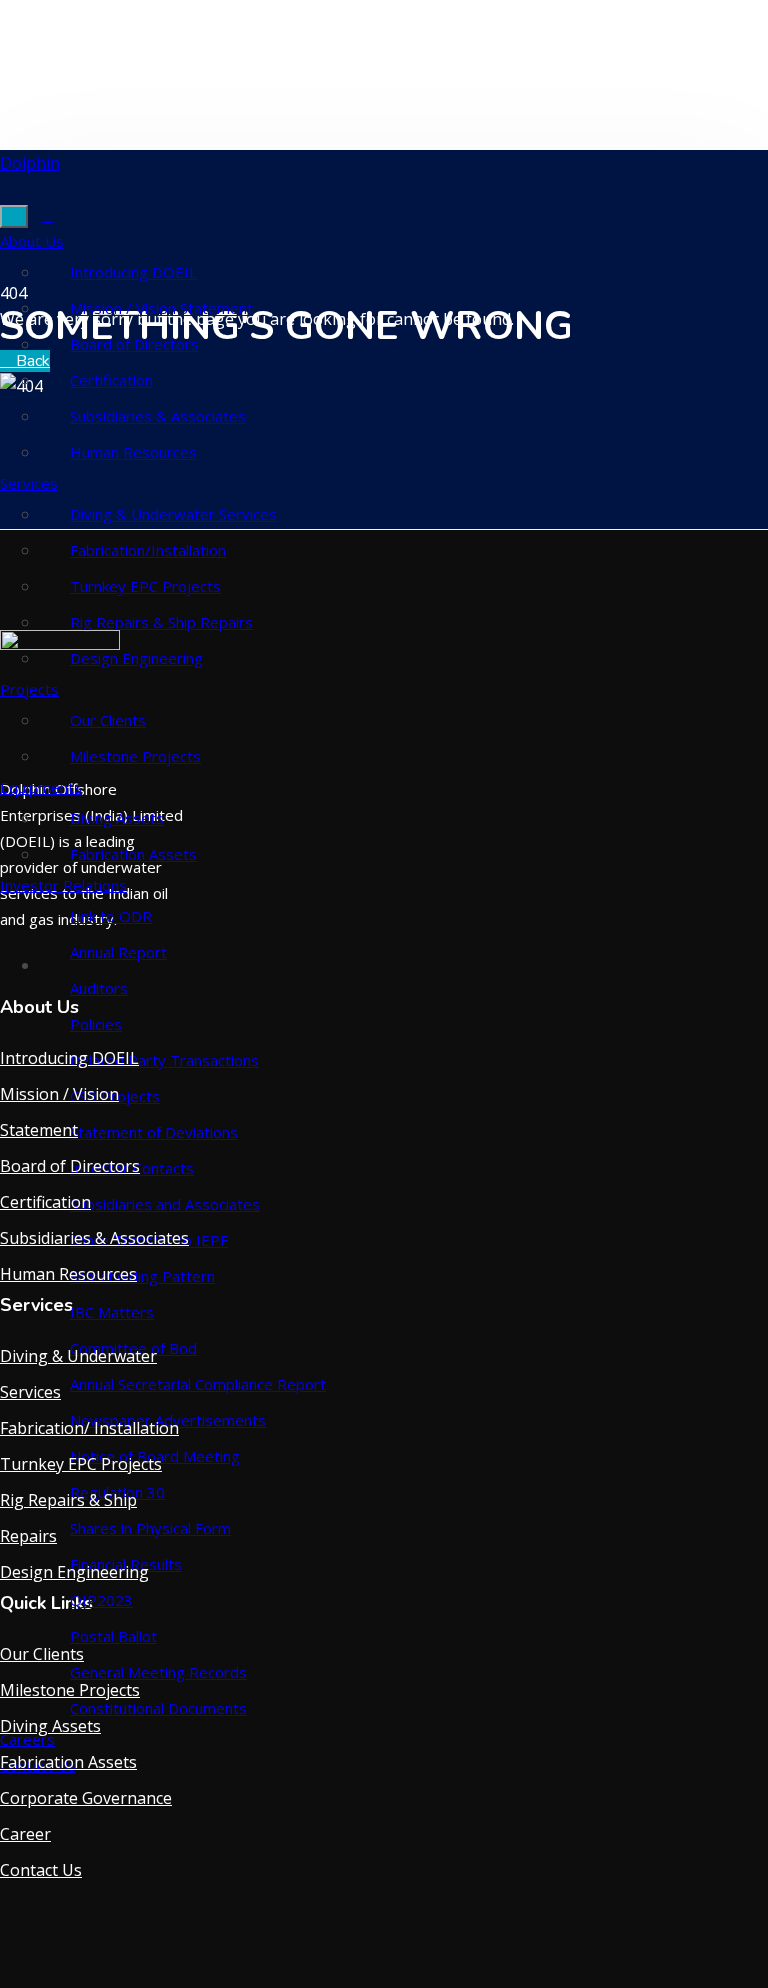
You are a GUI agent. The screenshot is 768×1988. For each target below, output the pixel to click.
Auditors (99, 988)
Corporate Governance (86, 1798)
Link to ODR (111, 916)
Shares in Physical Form (150, 1528)
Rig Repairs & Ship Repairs (161, 622)
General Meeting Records (158, 1672)
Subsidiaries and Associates (165, 1204)
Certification (111, 380)
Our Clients (42, 1654)
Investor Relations (63, 885)
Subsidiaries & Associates (158, 416)
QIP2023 (101, 1600)
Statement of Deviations (154, 1132)
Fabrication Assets (133, 854)
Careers (27, 1739)
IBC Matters (112, 1312)
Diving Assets (117, 818)
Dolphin (30, 163)
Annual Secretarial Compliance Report (198, 1384)
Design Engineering (74, 1572)
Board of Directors (134, 344)
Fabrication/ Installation (89, 1428)
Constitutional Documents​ (158, 1708)
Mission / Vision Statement (161, 308)
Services (29, 483)
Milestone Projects (135, 756)
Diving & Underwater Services (173, 514)
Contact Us (41, 1870)
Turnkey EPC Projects (145, 586)
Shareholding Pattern (142, 1276)
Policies (96, 1024)
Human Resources (133, 452)
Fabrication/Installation (148, 550)
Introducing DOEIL (133, 272)
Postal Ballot (113, 1636)
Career (25, 1834)
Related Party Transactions (164, 1060)
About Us (32, 241)
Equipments (41, 787)
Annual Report (118, 952)
